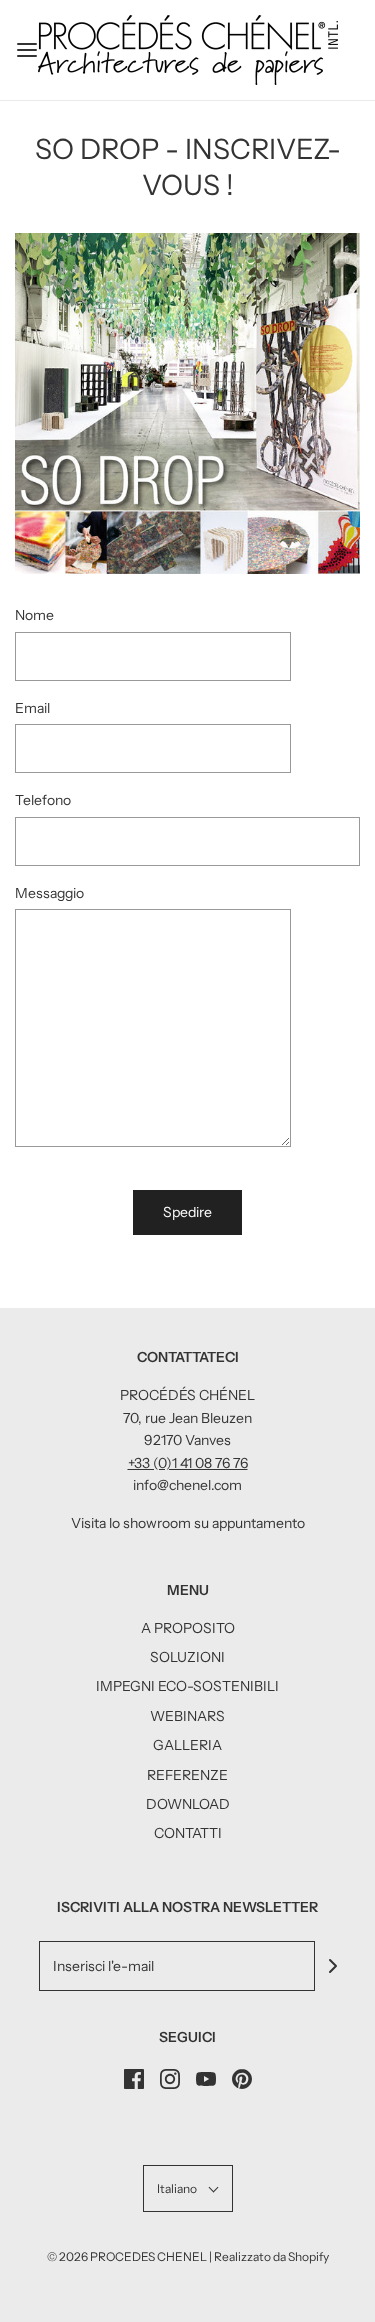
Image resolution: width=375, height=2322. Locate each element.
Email (32, 708)
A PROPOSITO (188, 1628)
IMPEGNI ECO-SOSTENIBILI (187, 1686)
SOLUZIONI (187, 1657)
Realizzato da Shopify (271, 2256)
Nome (34, 615)
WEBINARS (187, 1716)
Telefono (43, 800)
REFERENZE (187, 1775)
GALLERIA (187, 1745)
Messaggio (49, 893)
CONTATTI (188, 1833)
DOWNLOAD (188, 1804)
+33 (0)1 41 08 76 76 (188, 1463)
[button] (188, 2188)
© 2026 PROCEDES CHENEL (127, 2256)
